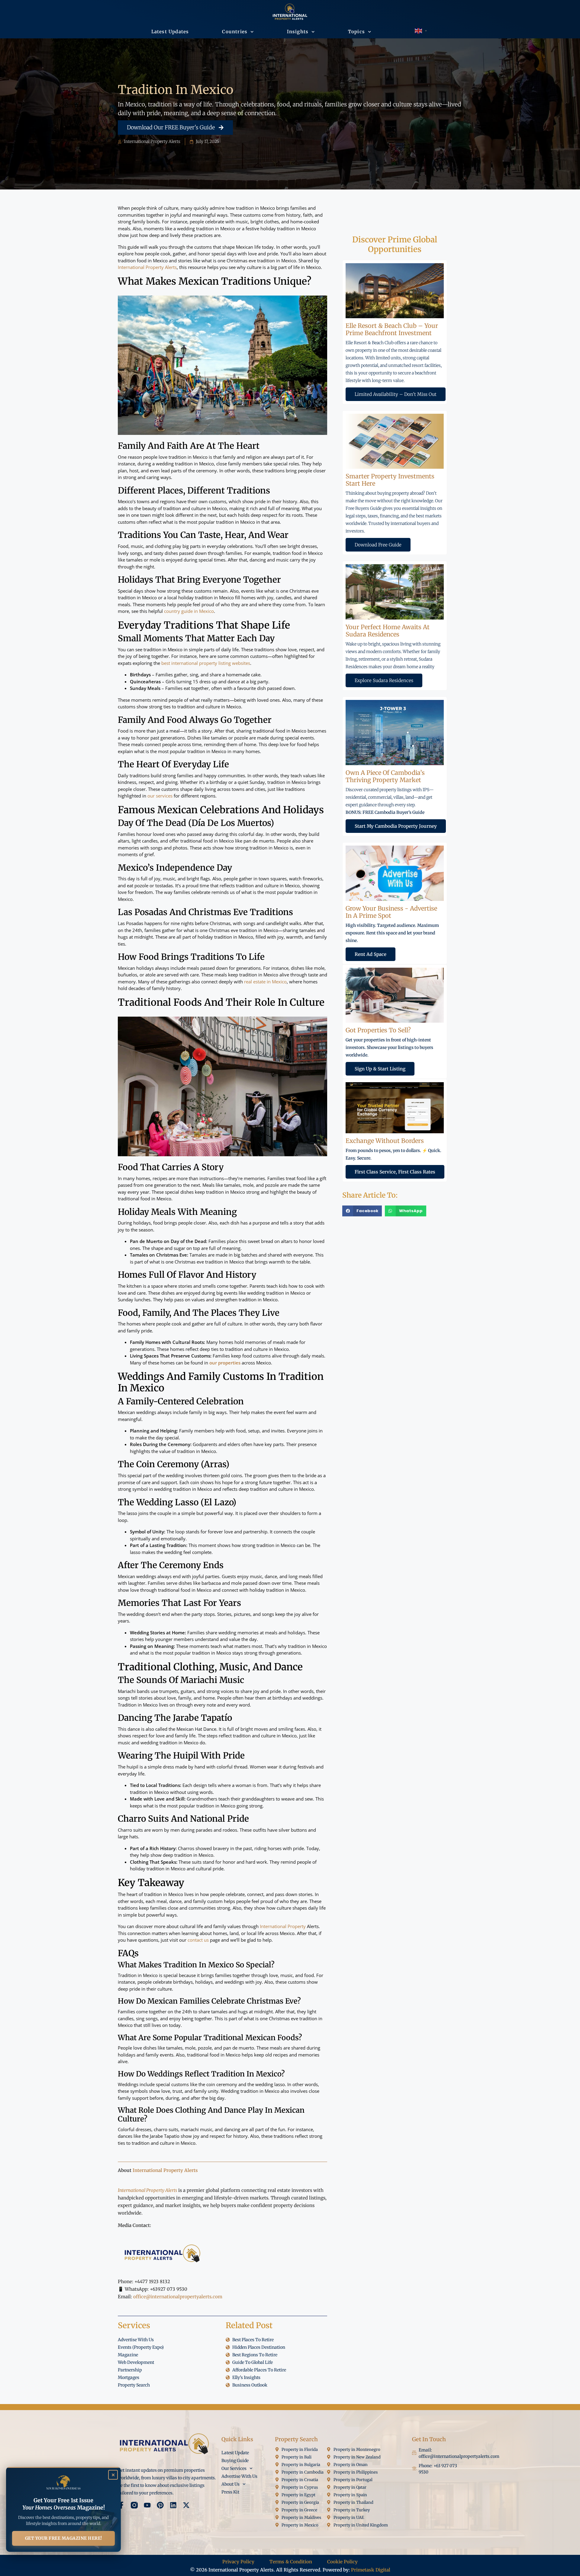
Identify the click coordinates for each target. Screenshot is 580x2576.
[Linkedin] (173, 2505)
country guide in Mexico (189, 611)
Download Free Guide (378, 545)
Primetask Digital (371, 2570)
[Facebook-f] (121, 2505)
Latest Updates (170, 32)
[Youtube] (147, 2505)
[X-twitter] (186, 2505)
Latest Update (235, 2453)
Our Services (234, 2468)
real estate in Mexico (265, 982)
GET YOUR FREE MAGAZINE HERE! (64, 2538)
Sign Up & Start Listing (380, 1069)
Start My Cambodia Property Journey (396, 826)
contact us (198, 1940)
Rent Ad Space (371, 954)
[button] (362, 1211)
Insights (298, 32)
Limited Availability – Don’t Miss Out (396, 394)
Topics (356, 32)
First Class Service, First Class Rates (395, 1172)
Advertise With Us (239, 2476)
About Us (230, 2484)
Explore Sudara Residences (384, 680)
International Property (283, 1926)
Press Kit (230, 2492)
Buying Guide (235, 2461)
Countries (235, 32)
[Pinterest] (160, 2505)
